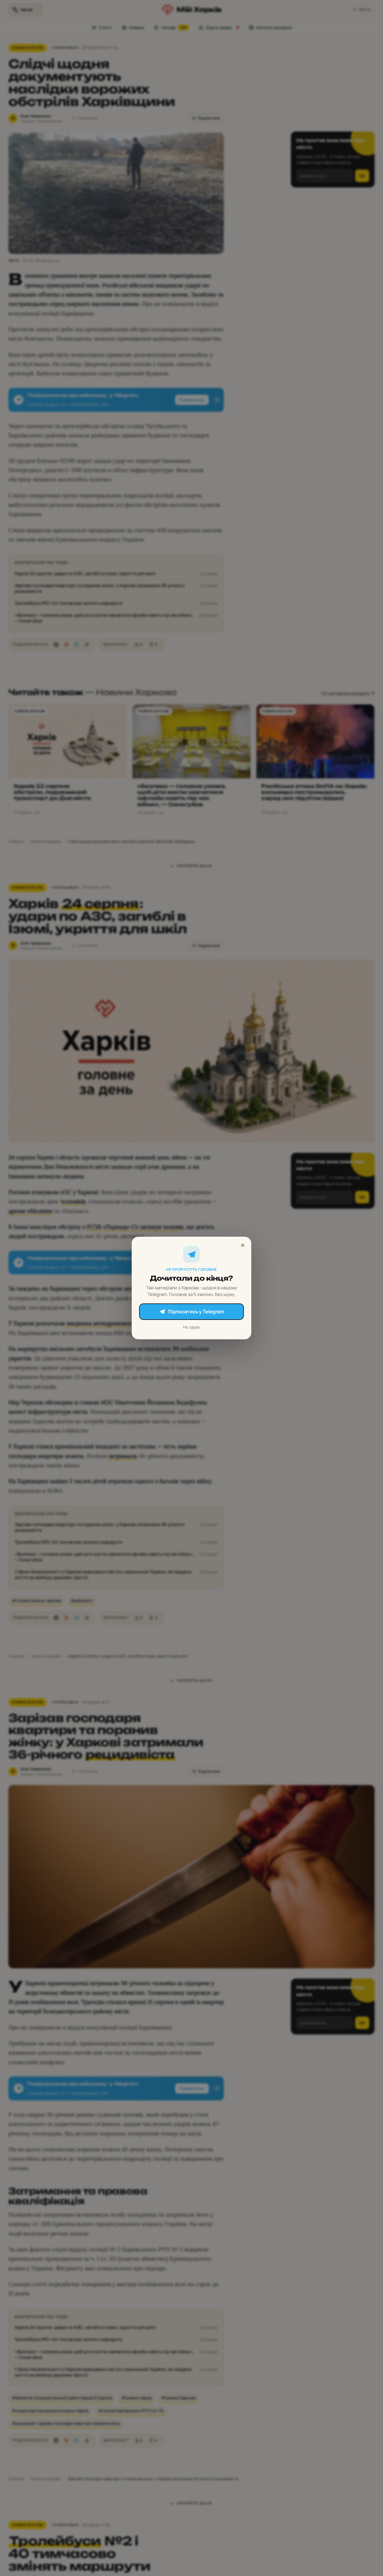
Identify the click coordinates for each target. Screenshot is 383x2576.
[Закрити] (243, 1245)
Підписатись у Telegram (196, 1312)
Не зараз (191, 1327)
